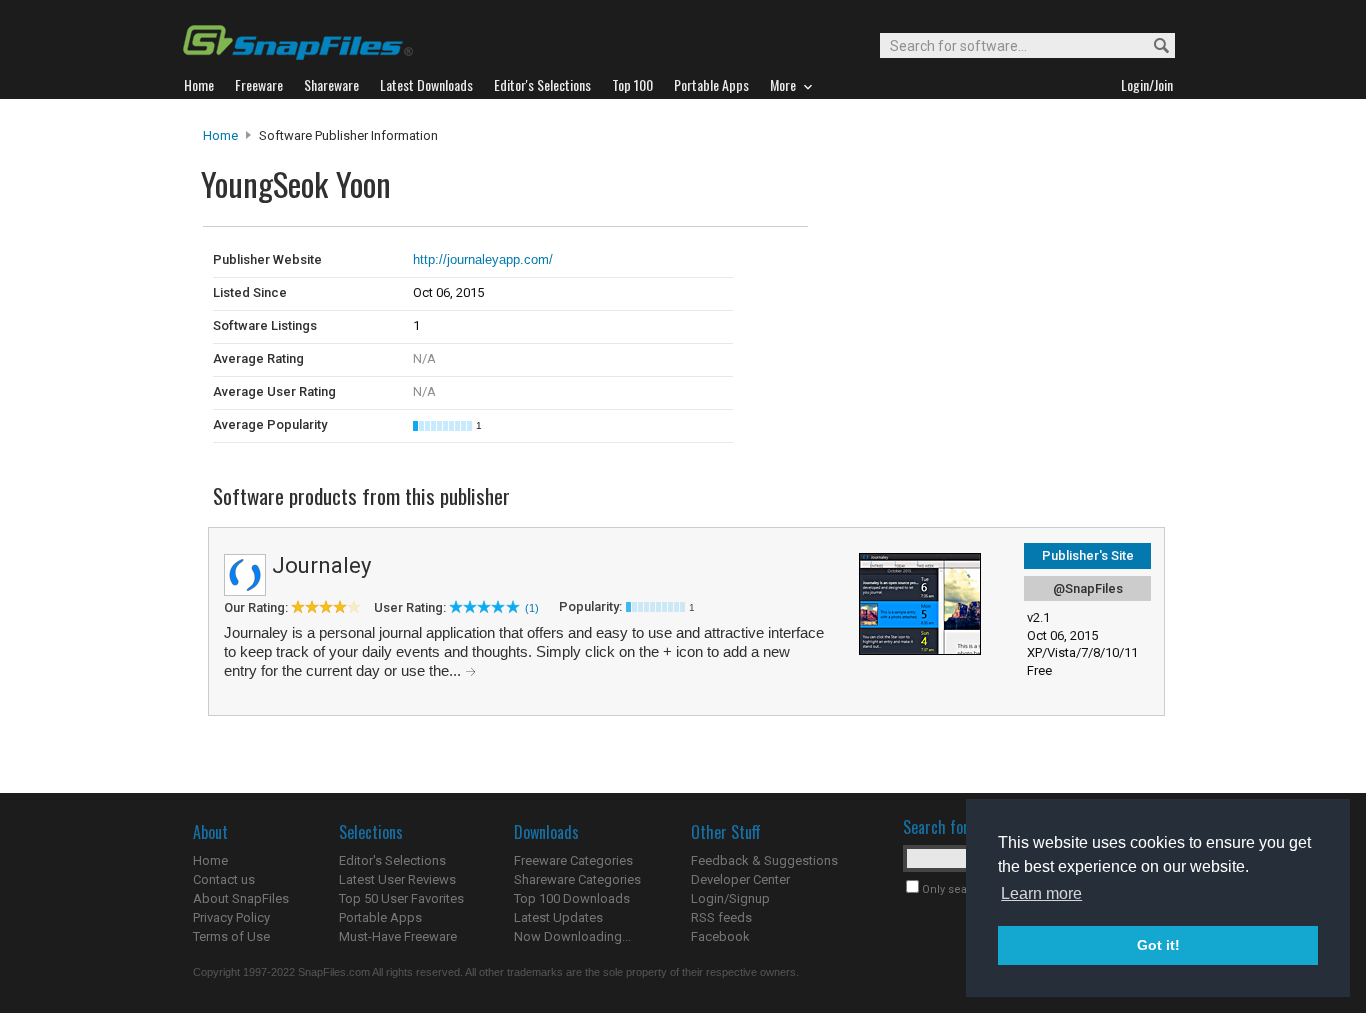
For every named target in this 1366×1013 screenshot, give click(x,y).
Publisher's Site (1088, 555)
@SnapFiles (1088, 588)
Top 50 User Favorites (401, 898)
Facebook (720, 936)
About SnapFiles (241, 898)
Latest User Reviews (397, 879)
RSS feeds (721, 917)
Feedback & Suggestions (764, 860)
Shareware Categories (577, 879)
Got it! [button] (1158, 945)
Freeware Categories (573, 860)
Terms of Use (231, 936)
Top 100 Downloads (572, 898)
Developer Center (740, 879)
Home (220, 135)
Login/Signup (730, 898)
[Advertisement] (943, 268)
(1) (532, 608)
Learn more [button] (1041, 893)
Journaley (321, 565)
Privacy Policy (231, 917)
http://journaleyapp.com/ (483, 259)
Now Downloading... (572, 936)
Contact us (224, 879)
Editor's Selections (392, 860)
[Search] (1152, 46)
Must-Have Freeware (398, 936)
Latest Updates (558, 917)
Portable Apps (380, 917)
